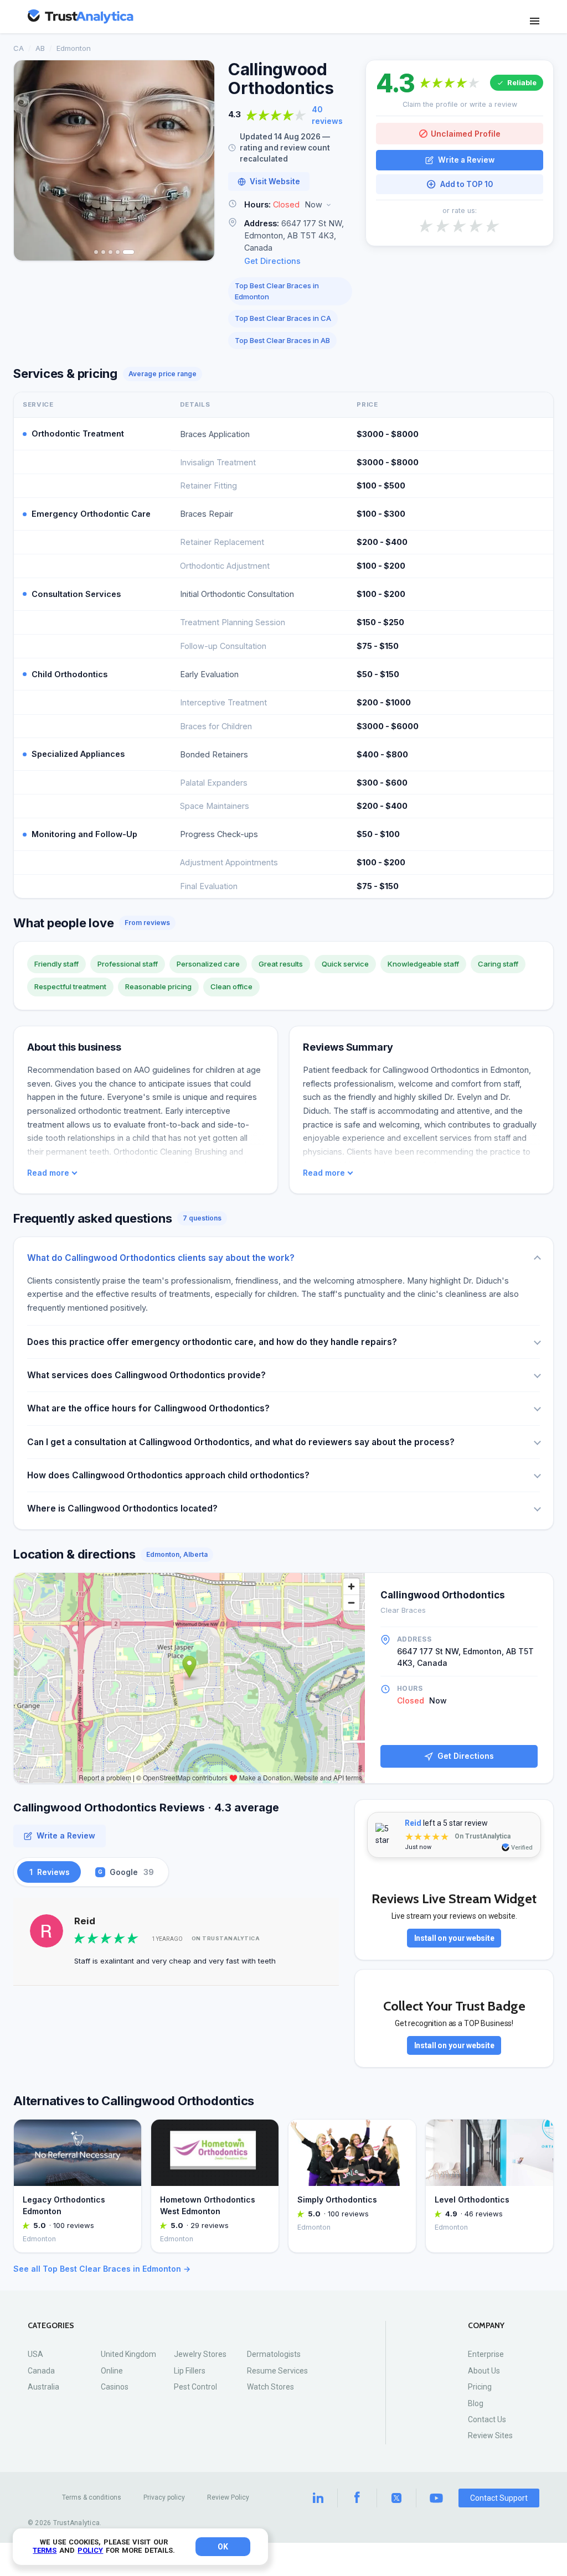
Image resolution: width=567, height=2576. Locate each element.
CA (19, 48)
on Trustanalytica (226, 1938)
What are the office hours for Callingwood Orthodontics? (148, 1408)
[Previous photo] (29, 160)
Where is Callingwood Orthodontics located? (122, 1508)
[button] (290, 205)
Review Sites (490, 2435)
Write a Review (466, 160)
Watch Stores (270, 2387)
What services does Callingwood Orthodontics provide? (146, 1375)
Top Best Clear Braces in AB (282, 340)
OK (223, 2547)
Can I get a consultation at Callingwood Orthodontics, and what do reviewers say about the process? (241, 1442)
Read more (48, 1173)
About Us (484, 2371)
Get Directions (272, 261)
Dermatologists (274, 2354)
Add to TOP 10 (467, 184)
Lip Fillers (190, 2371)
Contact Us (487, 2419)
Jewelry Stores (200, 2354)
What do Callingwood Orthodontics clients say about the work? (161, 1258)
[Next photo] (199, 160)
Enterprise (486, 2354)
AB (40, 48)
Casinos (115, 2387)
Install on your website (454, 1938)
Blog (476, 2403)
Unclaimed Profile (466, 134)
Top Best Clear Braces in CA (283, 318)
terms (45, 2550)
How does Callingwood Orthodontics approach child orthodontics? (168, 1475)
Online (112, 2371)
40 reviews (327, 115)
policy (90, 2550)
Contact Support (499, 2498)
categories (51, 2326)
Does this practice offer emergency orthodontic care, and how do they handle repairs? (212, 1342)
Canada (41, 2371)
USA (35, 2354)
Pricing (480, 2387)
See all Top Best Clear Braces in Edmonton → (102, 2269)
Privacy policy (164, 2497)
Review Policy (228, 2497)
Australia (43, 2387)
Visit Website (275, 181)
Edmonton (74, 48)
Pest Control (195, 2387)
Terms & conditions (92, 2497)
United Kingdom (128, 2354)
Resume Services (277, 2371)
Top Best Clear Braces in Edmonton (277, 291)
